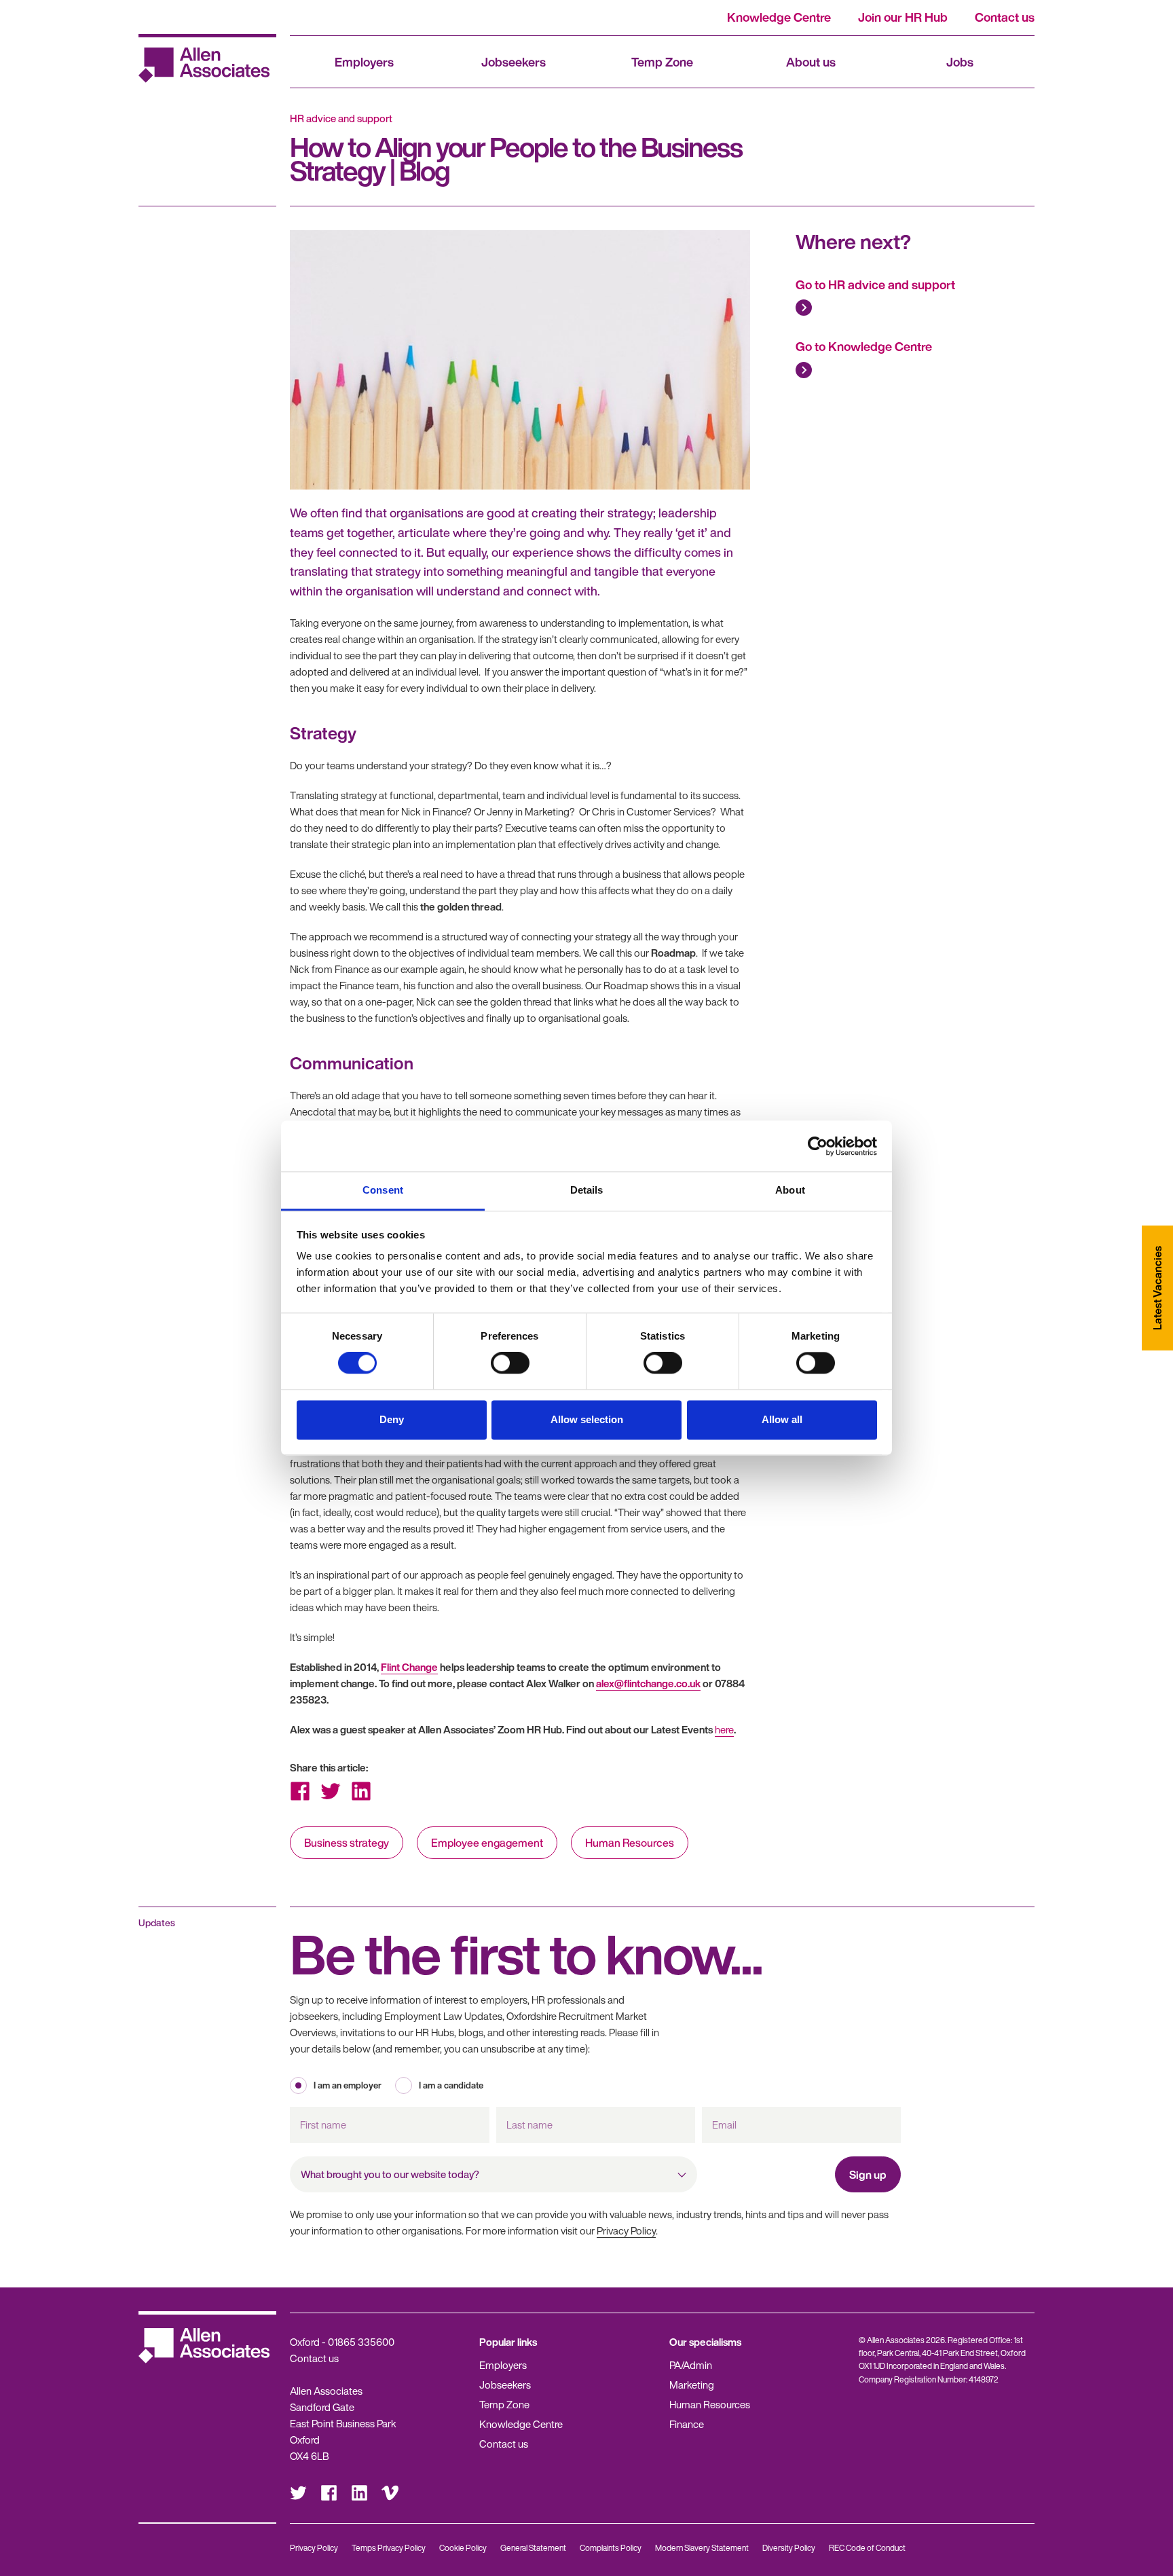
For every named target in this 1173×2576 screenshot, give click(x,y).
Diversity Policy (789, 2548)
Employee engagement (487, 1843)
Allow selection (587, 1419)
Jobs (960, 62)
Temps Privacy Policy (389, 2548)
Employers (364, 62)
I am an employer (348, 2085)
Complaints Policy (611, 2548)
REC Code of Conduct (867, 2548)
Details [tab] (587, 1190)
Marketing (692, 2385)
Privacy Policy (626, 2230)
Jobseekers (514, 62)
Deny (392, 1419)
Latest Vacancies (1157, 1288)
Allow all (782, 1419)
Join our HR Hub (903, 17)
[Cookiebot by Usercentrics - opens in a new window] (818, 1146)
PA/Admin (691, 2365)
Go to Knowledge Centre (864, 346)
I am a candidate (451, 2085)
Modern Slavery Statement (702, 2548)
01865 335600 (361, 2342)
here (724, 1729)
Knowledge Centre (779, 17)
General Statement (533, 2548)
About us (811, 62)
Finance (687, 2424)
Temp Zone (662, 62)
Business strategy (347, 1843)
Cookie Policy (463, 2548)
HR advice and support (341, 118)
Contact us (1005, 17)
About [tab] (790, 1190)
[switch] (510, 1363)
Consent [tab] (383, 1190)
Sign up (868, 2175)
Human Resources (630, 1843)
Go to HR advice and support (875, 284)
